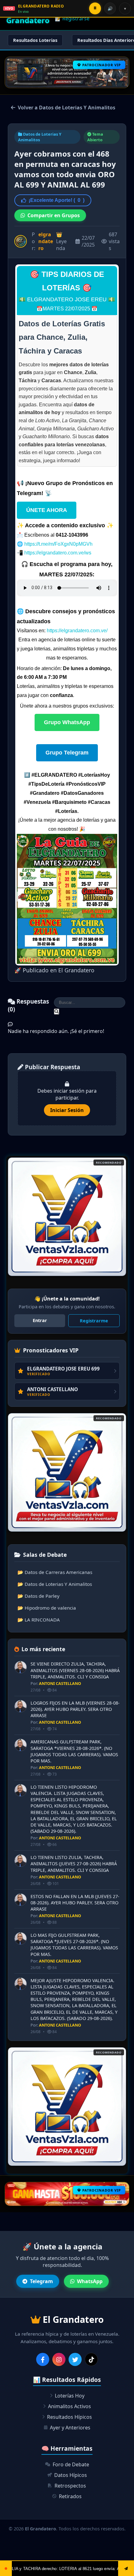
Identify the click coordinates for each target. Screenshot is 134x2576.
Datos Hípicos (71, 2475)
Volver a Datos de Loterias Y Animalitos (67, 108)
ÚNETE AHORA (47, 510)
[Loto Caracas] (67, 1217)
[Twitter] (75, 2359)
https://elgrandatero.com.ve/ (77, 631)
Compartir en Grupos (54, 215)
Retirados (70, 2496)
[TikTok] (91, 2359)
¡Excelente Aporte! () (57, 200)
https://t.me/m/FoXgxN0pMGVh (58, 544)
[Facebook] (43, 2359)
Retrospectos (70, 2486)
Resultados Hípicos (69, 2417)
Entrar (40, 1320)
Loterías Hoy (70, 2396)
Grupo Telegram (67, 753)
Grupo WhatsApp (67, 722)
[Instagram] (59, 2359)
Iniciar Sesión (67, 1110)
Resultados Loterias (35, 40)
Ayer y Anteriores (70, 2428)
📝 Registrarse (72, 18)
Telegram (41, 2281)
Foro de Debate (71, 2464)
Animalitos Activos (69, 2406)
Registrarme (94, 1321)
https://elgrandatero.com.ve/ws (58, 553)
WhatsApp (90, 2281)
